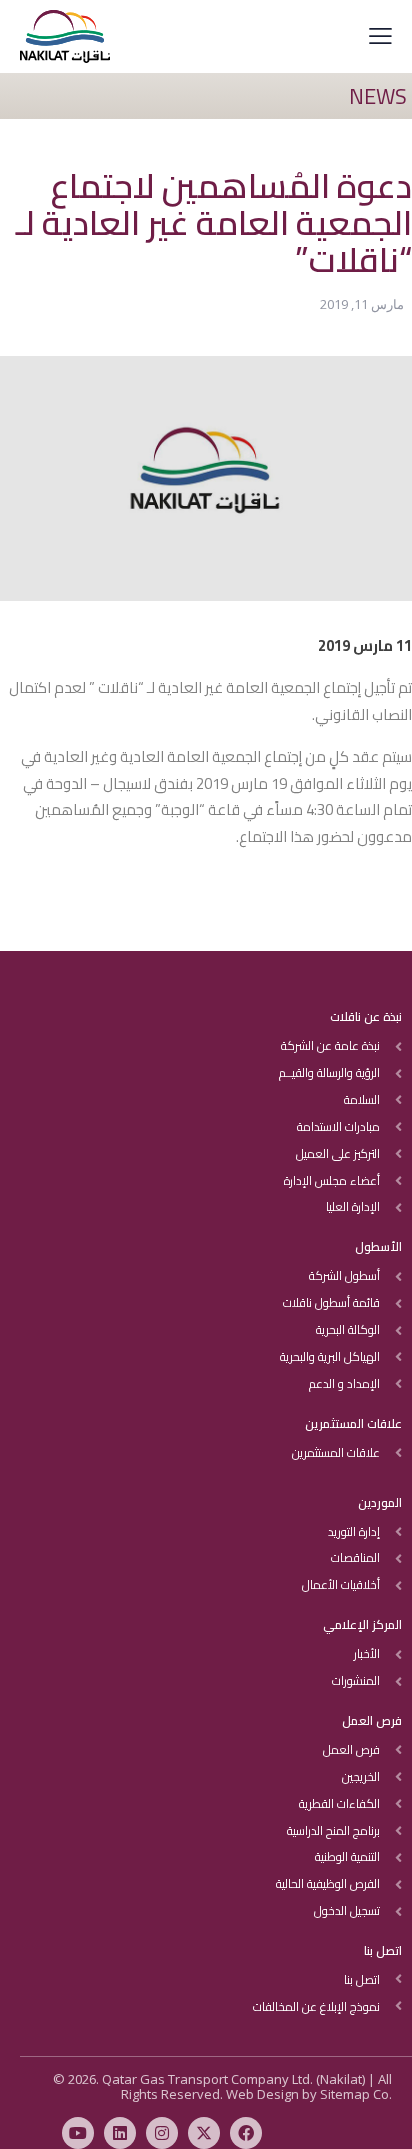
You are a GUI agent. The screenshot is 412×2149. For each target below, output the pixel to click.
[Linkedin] (120, 2133)
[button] (380, 35)
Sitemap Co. (356, 2094)
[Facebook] (246, 2133)
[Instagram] (162, 2133)
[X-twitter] (204, 2133)
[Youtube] (78, 2133)
